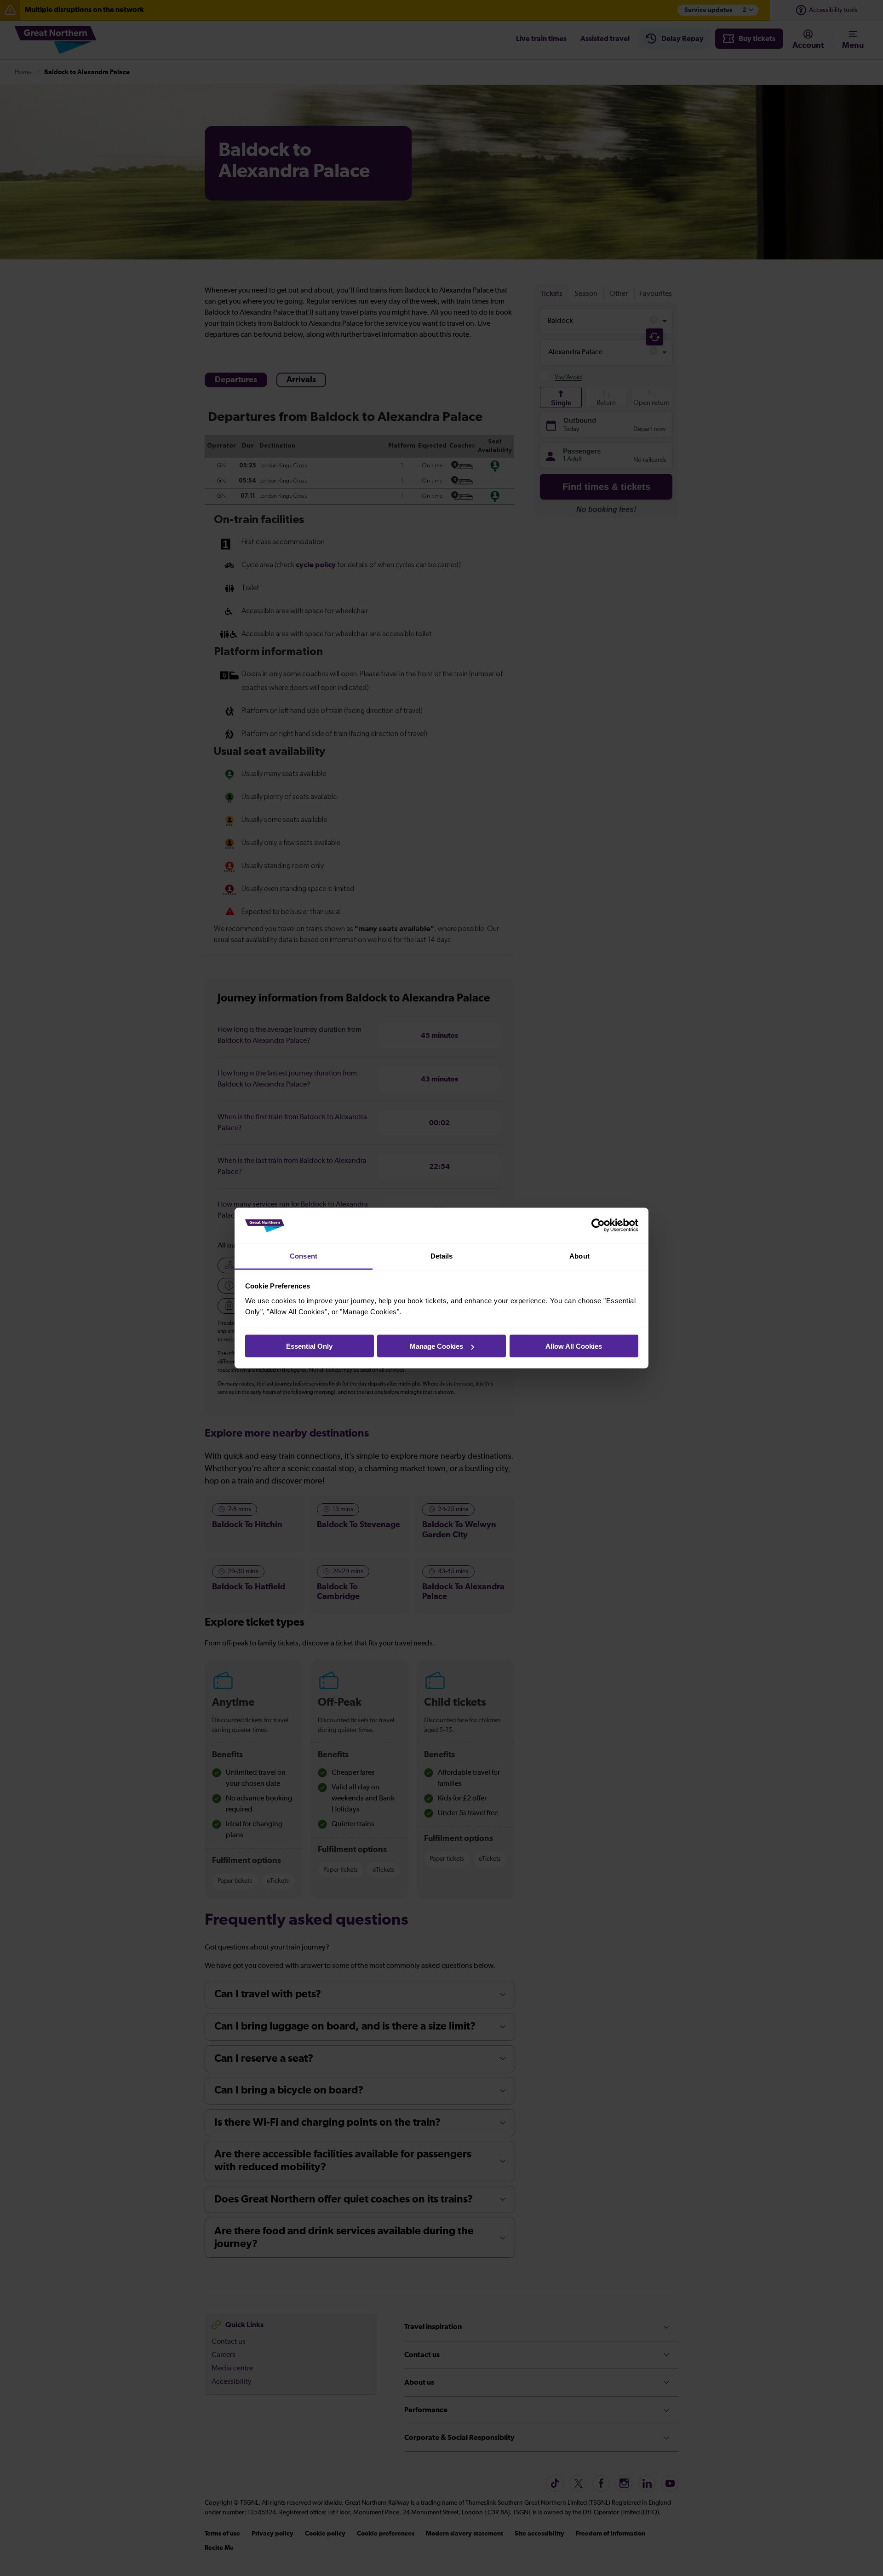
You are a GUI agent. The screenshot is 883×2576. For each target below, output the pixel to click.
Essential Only (309, 1346)
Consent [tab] (304, 1256)
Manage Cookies (436, 1346)
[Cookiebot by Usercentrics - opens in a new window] (598, 1225)
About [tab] (579, 1256)
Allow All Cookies (574, 1346)
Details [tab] (442, 1256)
